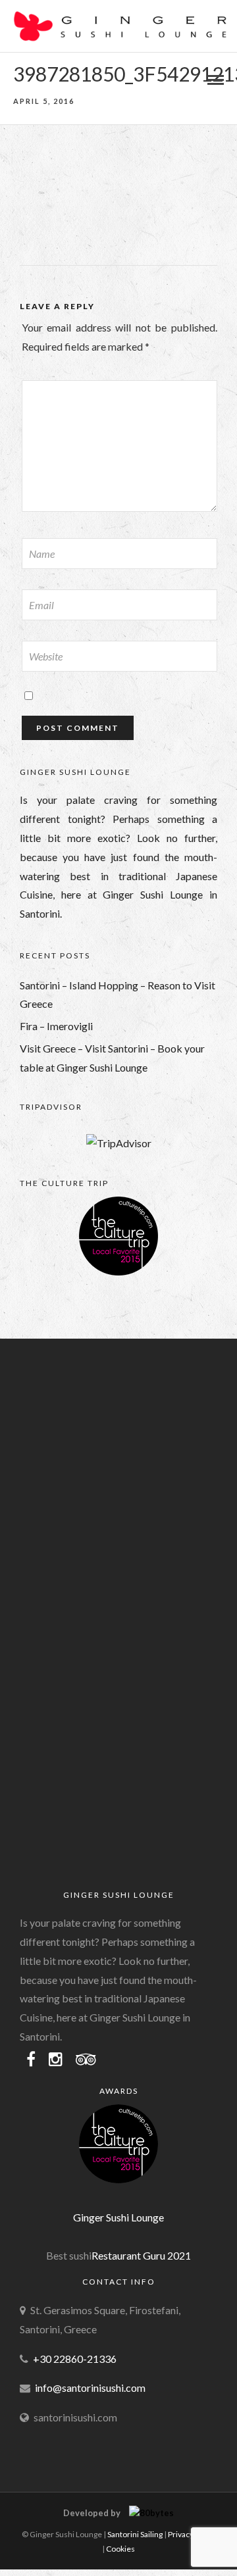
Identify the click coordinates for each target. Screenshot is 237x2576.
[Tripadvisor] (86, 2060)
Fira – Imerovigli (56, 1026)
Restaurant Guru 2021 (141, 2255)
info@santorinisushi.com (90, 2388)
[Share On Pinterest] (59, 2547)
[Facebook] (31, 2060)
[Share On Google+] (80, 2547)
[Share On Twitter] (39, 2547)
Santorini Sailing (135, 2534)
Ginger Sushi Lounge (118, 2217)
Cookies (120, 2549)
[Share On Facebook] (21, 2547)
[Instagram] (56, 2060)
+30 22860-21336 (75, 2359)
